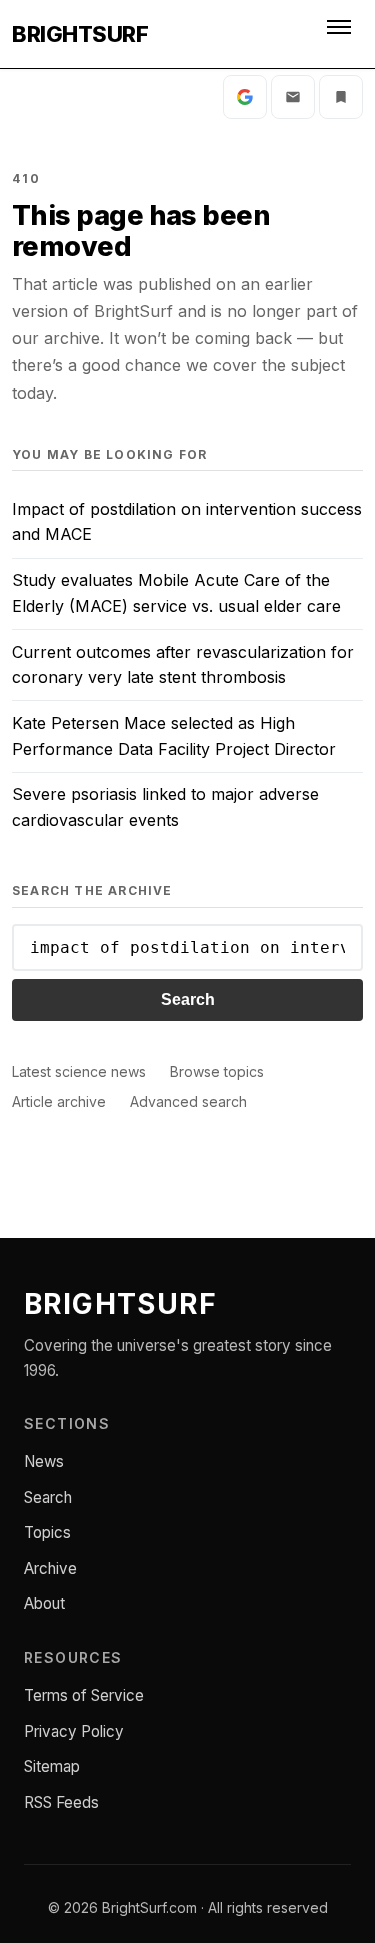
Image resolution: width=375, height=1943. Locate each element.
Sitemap (52, 1766)
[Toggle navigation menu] (341, 34)
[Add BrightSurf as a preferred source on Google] (245, 97)
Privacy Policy (74, 1731)
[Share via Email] (293, 97)
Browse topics (217, 1071)
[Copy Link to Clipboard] (341, 97)
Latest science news (79, 1071)
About (44, 1603)
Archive (50, 1568)
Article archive (59, 1101)
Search (188, 999)
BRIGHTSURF (80, 34)
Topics (47, 1532)
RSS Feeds (61, 1802)
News (44, 1461)
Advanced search (188, 1101)
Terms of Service (84, 1695)
